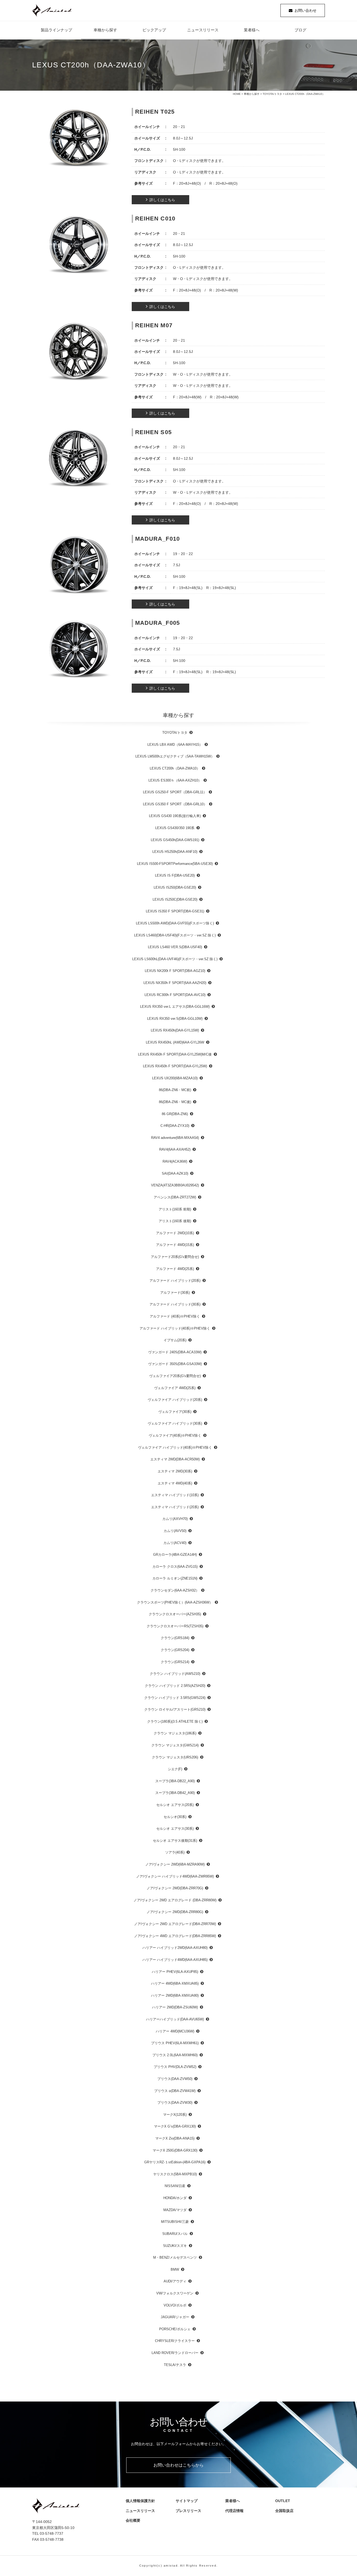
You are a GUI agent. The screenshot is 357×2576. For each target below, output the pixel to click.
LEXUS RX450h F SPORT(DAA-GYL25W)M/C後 (175, 1054)
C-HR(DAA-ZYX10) (175, 1126)
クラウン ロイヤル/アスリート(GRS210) (175, 1709)
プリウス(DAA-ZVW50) (175, 2079)
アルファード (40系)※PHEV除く (175, 1316)
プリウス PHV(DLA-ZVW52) (175, 2067)
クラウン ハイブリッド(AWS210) (175, 1674)
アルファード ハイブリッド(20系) (175, 1281)
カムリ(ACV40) (175, 1543)
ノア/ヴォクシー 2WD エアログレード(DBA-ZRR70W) (175, 1924)
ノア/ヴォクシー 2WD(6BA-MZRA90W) (175, 1864)
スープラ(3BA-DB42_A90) (175, 1793)
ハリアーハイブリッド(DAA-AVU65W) (175, 2019)
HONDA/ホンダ (175, 2198)
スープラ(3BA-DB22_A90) (175, 1781)
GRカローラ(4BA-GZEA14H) (175, 1555)
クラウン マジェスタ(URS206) (175, 1757)
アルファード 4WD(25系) (175, 1269)
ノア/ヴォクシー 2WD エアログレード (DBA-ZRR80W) (175, 1900)
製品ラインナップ (56, 30)
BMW (175, 2269)
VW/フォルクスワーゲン (175, 2293)
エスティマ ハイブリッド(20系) (175, 1507)
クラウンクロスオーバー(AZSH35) (175, 1614)
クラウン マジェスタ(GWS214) (175, 1745)
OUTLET (283, 2501)
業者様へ (252, 30)
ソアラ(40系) (175, 1852)
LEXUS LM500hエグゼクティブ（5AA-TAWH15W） (175, 756)
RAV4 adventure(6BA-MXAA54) (175, 1138)
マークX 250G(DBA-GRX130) (175, 2150)
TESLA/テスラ (175, 2365)
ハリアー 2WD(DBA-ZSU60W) (175, 2007)
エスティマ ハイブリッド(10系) (175, 1495)
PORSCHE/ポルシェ (175, 2329)
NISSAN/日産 (175, 2186)
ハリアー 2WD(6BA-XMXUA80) (175, 1995)
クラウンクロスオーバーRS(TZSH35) (175, 1626)
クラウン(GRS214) (175, 1662)
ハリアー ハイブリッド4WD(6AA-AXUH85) (175, 1960)
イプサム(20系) (175, 1340)
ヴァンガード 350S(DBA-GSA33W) (175, 1364)
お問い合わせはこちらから (179, 2465)
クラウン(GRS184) (175, 1638)
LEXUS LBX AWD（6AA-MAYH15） (175, 745)
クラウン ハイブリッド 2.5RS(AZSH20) (175, 1686)
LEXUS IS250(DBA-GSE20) (175, 887)
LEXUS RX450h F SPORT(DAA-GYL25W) (175, 1066)
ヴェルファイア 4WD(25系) (175, 1388)
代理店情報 (236, 2511)
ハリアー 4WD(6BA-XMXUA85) (175, 1983)
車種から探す (105, 30)
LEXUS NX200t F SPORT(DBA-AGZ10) (175, 971)
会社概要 (135, 2520)
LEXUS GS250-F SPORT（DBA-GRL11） (175, 792)
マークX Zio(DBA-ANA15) (175, 2138)
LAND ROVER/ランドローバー (175, 2353)
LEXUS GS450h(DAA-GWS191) (175, 840)
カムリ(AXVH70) (175, 1519)
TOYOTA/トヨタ (272, 94)
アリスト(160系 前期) (175, 1209)
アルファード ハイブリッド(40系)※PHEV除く (175, 1328)
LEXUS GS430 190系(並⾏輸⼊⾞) (175, 816)
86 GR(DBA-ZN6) (175, 1114)
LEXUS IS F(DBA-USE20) (175, 875)
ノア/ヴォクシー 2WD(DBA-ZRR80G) (175, 1912)
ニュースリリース (203, 30)
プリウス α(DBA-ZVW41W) (175, 2091)
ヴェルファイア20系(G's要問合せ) (175, 1376)
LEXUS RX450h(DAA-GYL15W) (175, 1030)
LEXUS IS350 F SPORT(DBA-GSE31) (175, 911)
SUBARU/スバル (175, 2234)
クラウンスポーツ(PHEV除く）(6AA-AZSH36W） (175, 1602)
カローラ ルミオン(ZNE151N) (175, 1578)
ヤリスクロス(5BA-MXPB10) (175, 2174)
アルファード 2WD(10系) (175, 1233)
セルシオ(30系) (175, 1817)
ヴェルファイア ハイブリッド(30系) (175, 1423)
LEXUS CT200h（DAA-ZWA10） (175, 768)
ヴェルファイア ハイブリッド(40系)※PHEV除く (175, 1447)
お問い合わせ (306, 10)
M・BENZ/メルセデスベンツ (175, 2257)
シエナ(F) (175, 1769)
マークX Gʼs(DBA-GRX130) (175, 2126)
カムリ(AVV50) (175, 1531)
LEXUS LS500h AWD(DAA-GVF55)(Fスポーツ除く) (175, 923)
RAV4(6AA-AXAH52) (175, 1149)
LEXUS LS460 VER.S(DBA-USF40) (175, 947)
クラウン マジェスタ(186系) (175, 1733)
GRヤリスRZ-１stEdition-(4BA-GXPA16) (175, 2162)
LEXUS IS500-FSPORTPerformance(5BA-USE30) (175, 864)
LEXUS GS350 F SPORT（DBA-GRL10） (175, 804)
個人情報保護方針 (140, 2501)
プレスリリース (190, 2511)
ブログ (300, 30)
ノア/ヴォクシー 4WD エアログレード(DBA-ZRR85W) (175, 1936)
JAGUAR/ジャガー (175, 2317)
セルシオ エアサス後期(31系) (175, 1841)
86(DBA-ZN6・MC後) (175, 1102)
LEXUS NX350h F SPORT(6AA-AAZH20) (175, 983)
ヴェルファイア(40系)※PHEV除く (175, 1435)
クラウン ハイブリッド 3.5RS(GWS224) (175, 1698)
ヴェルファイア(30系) (175, 1412)
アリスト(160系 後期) (175, 1221)
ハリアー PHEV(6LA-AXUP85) (175, 1972)
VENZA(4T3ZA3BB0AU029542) (175, 1185)
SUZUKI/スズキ (175, 2246)
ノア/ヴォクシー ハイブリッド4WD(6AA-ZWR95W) (175, 1876)
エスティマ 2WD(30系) (175, 1471)
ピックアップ (154, 30)
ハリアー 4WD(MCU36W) (175, 2031)
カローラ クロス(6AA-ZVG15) (175, 1567)
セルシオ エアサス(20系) (175, 1805)
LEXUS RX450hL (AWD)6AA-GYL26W (175, 1042)
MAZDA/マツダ (175, 2210)
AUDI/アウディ (175, 2281)
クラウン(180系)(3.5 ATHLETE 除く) (175, 1721)
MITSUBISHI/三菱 (175, 2222)
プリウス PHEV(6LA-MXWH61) (175, 2043)
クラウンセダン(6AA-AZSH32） (175, 1590)
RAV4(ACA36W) (175, 1161)
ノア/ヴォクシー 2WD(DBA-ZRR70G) (175, 1888)
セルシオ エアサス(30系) (175, 1829)
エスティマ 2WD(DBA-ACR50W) (175, 1459)
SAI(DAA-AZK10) (175, 1173)
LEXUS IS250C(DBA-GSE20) (175, 899)
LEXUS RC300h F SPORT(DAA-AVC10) (175, 995)
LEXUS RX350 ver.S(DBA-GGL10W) (175, 1019)
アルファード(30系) (175, 1293)
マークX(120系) (175, 2115)
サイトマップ (187, 2501)
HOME (237, 94)
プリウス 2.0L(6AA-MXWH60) (175, 2055)
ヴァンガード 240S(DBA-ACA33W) (175, 1352)
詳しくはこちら (162, 200)
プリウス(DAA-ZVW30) (175, 2103)
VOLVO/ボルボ (175, 2305)
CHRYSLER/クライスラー (175, 2341)
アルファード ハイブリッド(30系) (175, 1304)
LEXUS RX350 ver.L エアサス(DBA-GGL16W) (175, 1007)
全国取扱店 (286, 2511)
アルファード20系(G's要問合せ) (175, 1257)
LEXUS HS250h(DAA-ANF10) (175, 852)
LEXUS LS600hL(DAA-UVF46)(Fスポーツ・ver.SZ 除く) (175, 959)
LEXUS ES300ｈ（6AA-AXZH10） (175, 780)
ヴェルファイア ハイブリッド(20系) (175, 1400)
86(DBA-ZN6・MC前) (175, 1090)
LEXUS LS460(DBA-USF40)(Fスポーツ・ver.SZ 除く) (175, 935)
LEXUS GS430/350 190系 (175, 828)
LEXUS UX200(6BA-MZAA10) (175, 1078)
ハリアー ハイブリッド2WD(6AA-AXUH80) (175, 1948)
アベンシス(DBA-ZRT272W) (175, 1197)
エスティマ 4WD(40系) (175, 1483)
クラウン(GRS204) (175, 1650)
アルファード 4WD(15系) (175, 1245)
